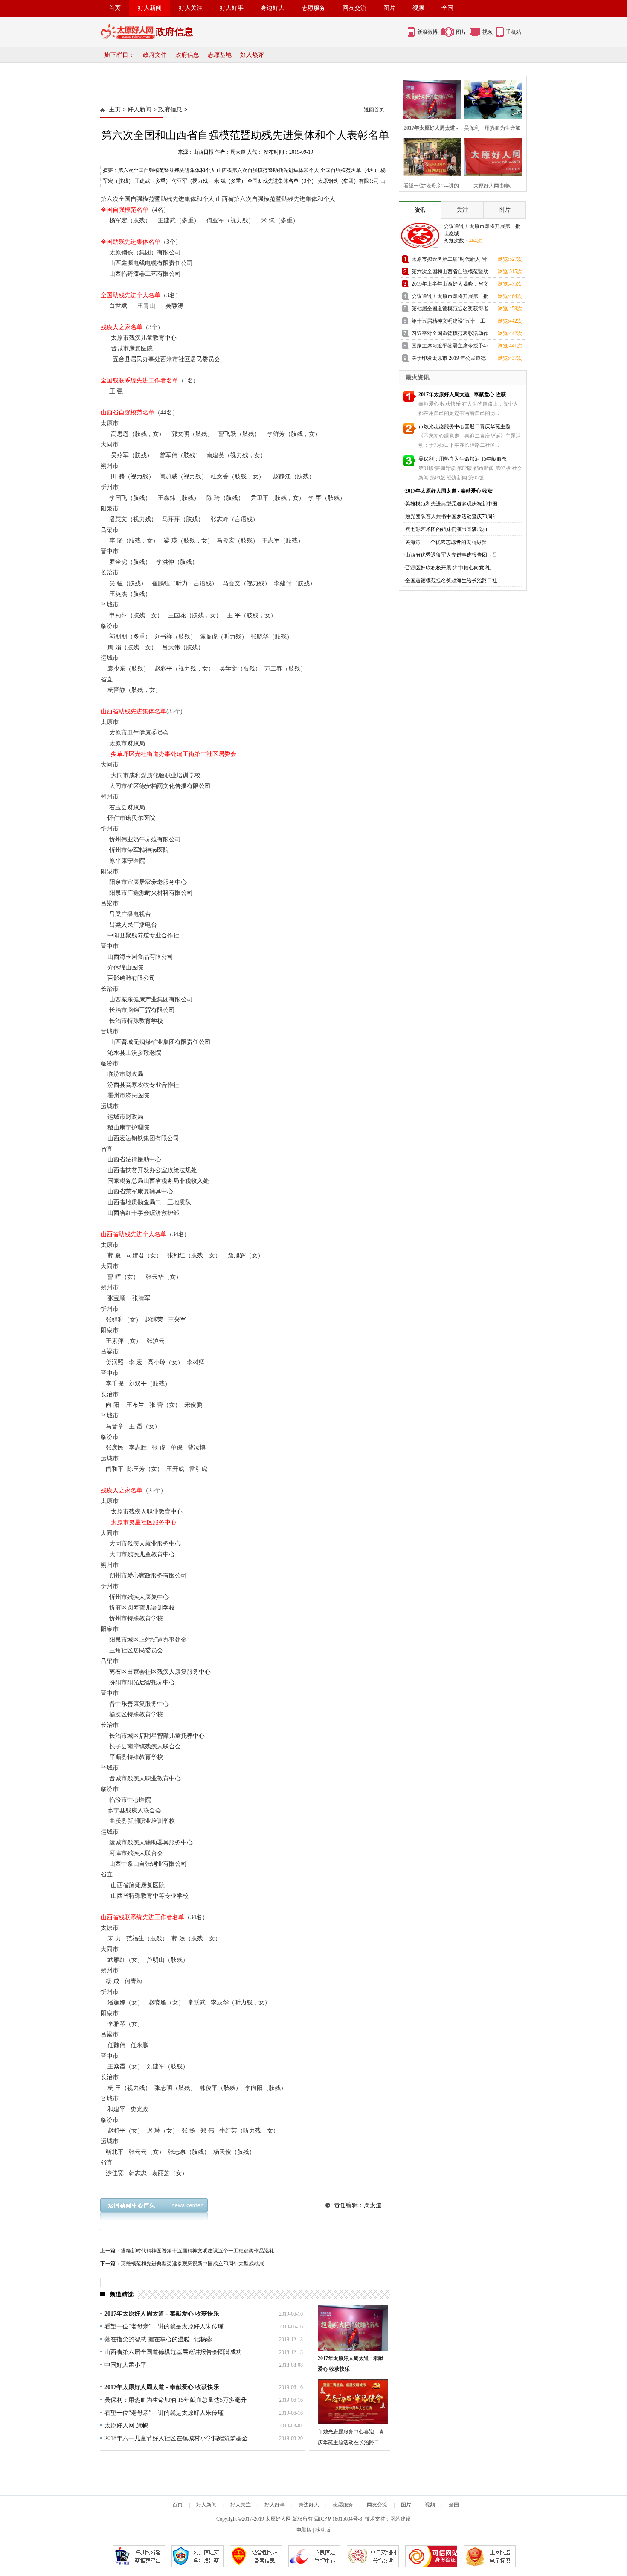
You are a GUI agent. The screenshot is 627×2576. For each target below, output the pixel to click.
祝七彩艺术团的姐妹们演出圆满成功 (446, 529)
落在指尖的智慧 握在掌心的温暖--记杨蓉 (158, 2339)
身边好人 (273, 8)
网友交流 (354, 8)
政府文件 (155, 55)
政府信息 (187, 55)
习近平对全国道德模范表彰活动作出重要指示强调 (450, 335)
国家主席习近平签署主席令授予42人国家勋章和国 (450, 347)
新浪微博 (427, 32)
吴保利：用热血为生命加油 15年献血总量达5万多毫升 (176, 2400)
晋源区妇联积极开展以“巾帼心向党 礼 (448, 568)
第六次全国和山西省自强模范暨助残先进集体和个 (450, 273)
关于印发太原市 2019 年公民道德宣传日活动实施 (449, 360)
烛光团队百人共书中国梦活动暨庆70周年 (451, 516)
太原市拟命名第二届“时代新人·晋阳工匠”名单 (449, 261)
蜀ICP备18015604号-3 (338, 2519)
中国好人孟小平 (125, 2365)
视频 (418, 8)
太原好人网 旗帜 (126, 2426)
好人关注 (191, 8)
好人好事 (232, 8)
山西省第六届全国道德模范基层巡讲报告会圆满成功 (173, 2352)
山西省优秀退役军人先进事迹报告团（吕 (451, 555)
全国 (447, 8)
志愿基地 (220, 55)
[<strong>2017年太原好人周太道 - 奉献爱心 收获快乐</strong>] (353, 2328)
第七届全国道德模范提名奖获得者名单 (450, 310)
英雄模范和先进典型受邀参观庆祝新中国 (451, 504)
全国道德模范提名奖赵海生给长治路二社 (451, 581)
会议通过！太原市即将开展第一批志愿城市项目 (450, 298)
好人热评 (252, 55)
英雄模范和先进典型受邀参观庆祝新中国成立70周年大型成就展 (192, 2264)
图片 (389, 8)
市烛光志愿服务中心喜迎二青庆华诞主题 (464, 426)
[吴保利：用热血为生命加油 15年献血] (491, 98)
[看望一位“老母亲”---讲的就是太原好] (430, 156)
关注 (462, 210)
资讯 (420, 210)
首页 (115, 8)
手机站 (514, 32)
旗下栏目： (119, 55)
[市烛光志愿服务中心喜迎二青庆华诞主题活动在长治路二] (353, 2402)
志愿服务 (313, 8)
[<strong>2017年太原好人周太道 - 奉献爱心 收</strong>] (430, 98)
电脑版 (304, 2530)
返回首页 (374, 110)
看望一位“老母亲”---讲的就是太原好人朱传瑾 (164, 2327)
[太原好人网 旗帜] (491, 156)
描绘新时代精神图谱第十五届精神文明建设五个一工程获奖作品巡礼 (197, 2251)
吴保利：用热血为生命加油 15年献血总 (463, 459)
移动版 (323, 2530)
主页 (115, 109)
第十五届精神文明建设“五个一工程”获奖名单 (448, 322)
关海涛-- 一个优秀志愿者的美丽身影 (446, 542)
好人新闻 (150, 8)
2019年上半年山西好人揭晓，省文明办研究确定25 (450, 285)
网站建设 (401, 2519)
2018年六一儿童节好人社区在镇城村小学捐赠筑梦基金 (176, 2438)
